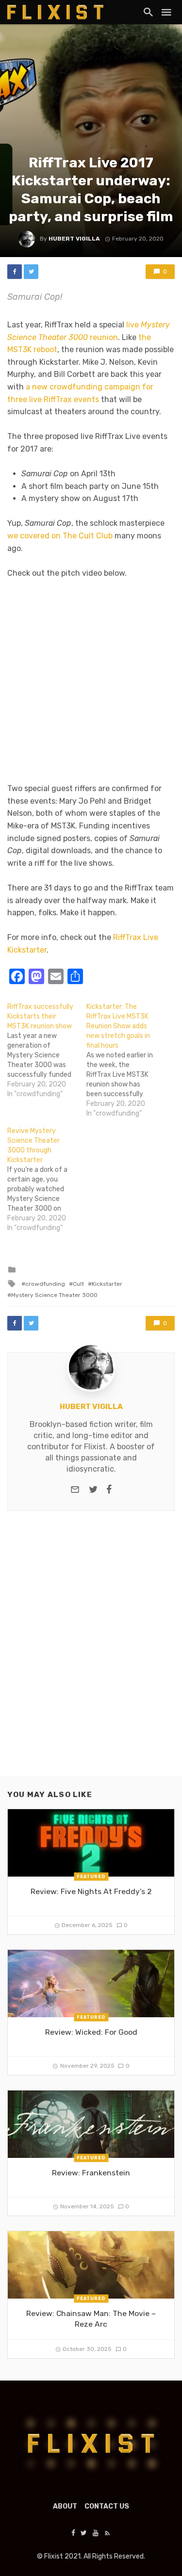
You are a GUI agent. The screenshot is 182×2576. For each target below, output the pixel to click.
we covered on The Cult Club (60, 536)
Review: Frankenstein (91, 2173)
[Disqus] (91, 1652)
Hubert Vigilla (74, 239)
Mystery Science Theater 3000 (54, 1295)
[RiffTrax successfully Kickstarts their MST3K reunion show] (47, 1051)
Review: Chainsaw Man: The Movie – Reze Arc (91, 2319)
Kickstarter (107, 1284)
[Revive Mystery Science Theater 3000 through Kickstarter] (47, 1180)
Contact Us (107, 2506)
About (65, 2506)
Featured (91, 1876)
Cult (78, 1284)
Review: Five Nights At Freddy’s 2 (91, 1891)
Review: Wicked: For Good (91, 2032)
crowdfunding (45, 1284)
